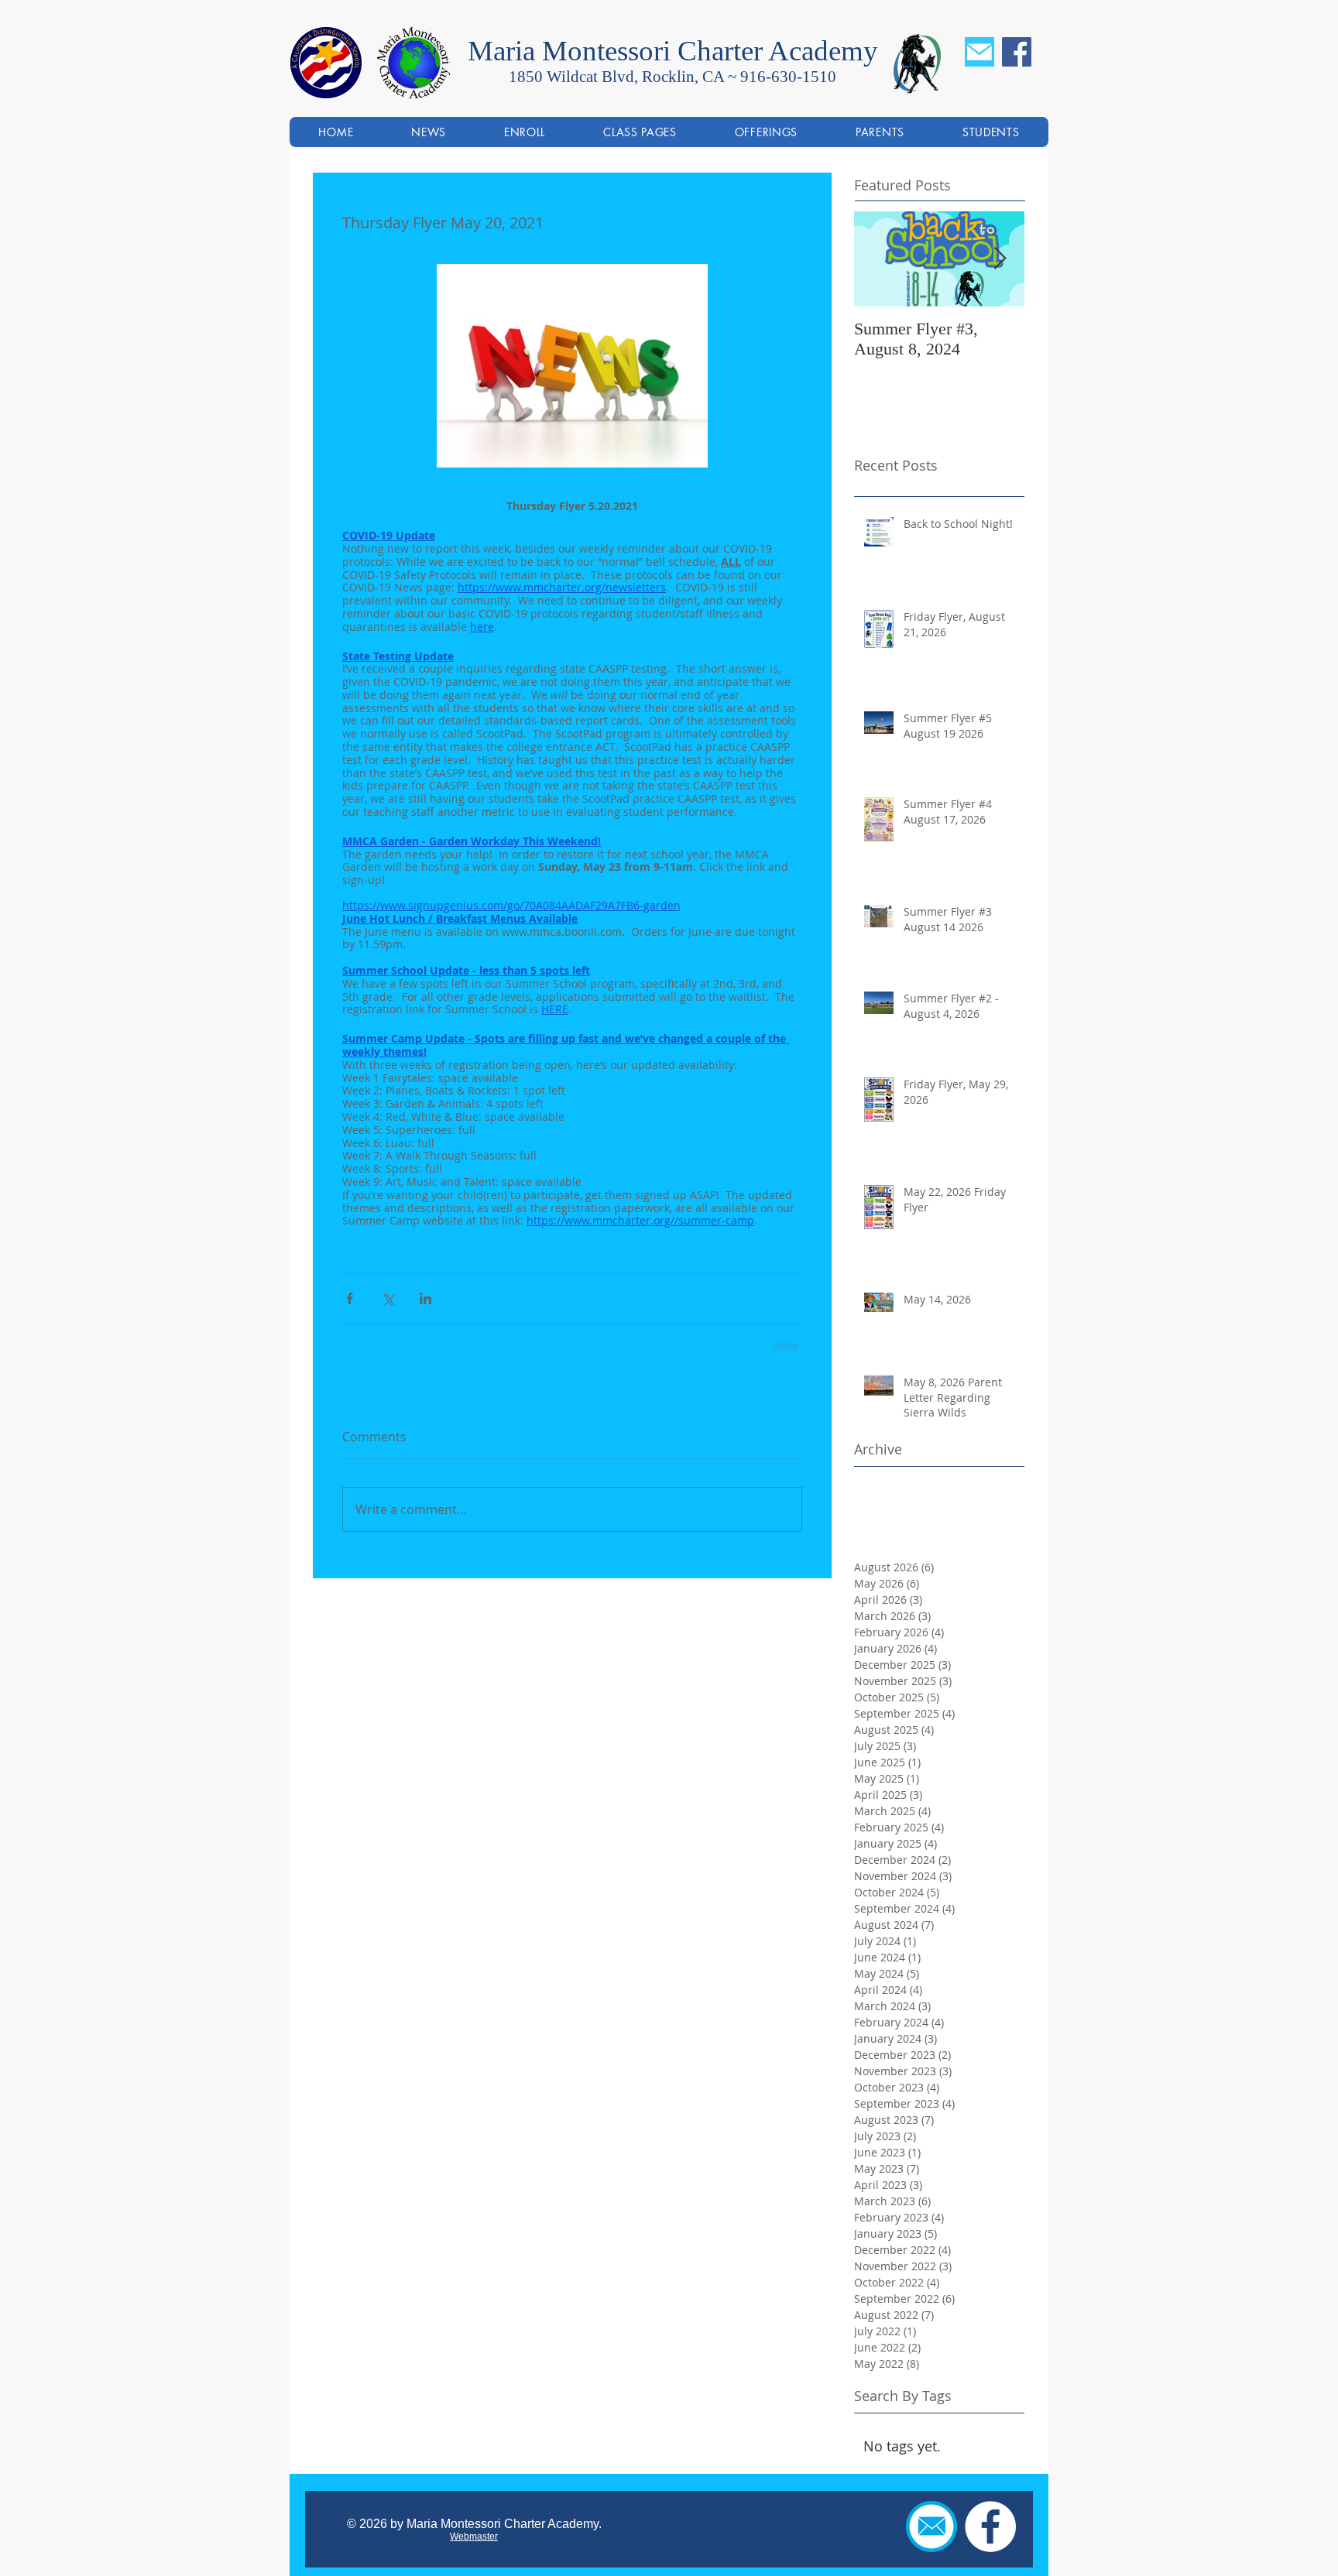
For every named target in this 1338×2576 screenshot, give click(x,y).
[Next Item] (1000, 259)
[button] (766, 132)
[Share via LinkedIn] (425, 1298)
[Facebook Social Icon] (1017, 52)
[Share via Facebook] (350, 1298)
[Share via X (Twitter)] (388, 1298)
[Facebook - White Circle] (990, 2526)
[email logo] (931, 2526)
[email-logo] (979, 52)
